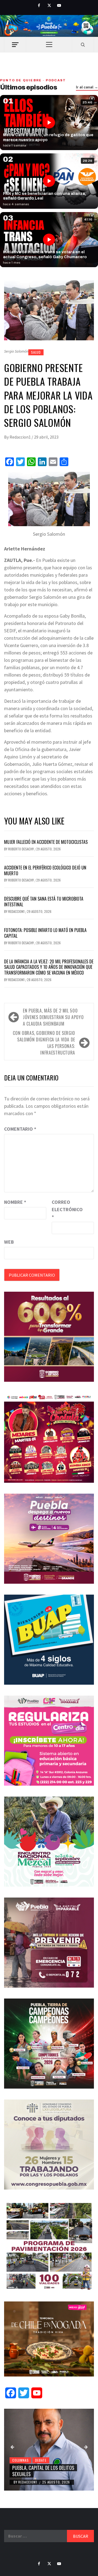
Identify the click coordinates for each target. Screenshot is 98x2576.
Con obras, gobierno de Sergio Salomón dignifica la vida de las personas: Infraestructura (44, 1043)
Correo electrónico (65, 1209)
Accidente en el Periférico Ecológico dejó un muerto (45, 870)
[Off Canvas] (15, 45)
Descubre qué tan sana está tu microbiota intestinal (44, 902)
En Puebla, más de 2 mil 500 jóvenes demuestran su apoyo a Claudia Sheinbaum (53, 1017)
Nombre (15, 1202)
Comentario (20, 1129)
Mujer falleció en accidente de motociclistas (46, 842)
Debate (41, 2460)
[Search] (83, 44)
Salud (36, 352)
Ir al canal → (87, 87)
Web (9, 1242)
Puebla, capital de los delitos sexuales (43, 2471)
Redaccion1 (21, 437)
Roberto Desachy (21, 849)
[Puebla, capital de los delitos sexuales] (49, 2450)
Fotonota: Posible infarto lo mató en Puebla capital (45, 933)
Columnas (20, 2460)
